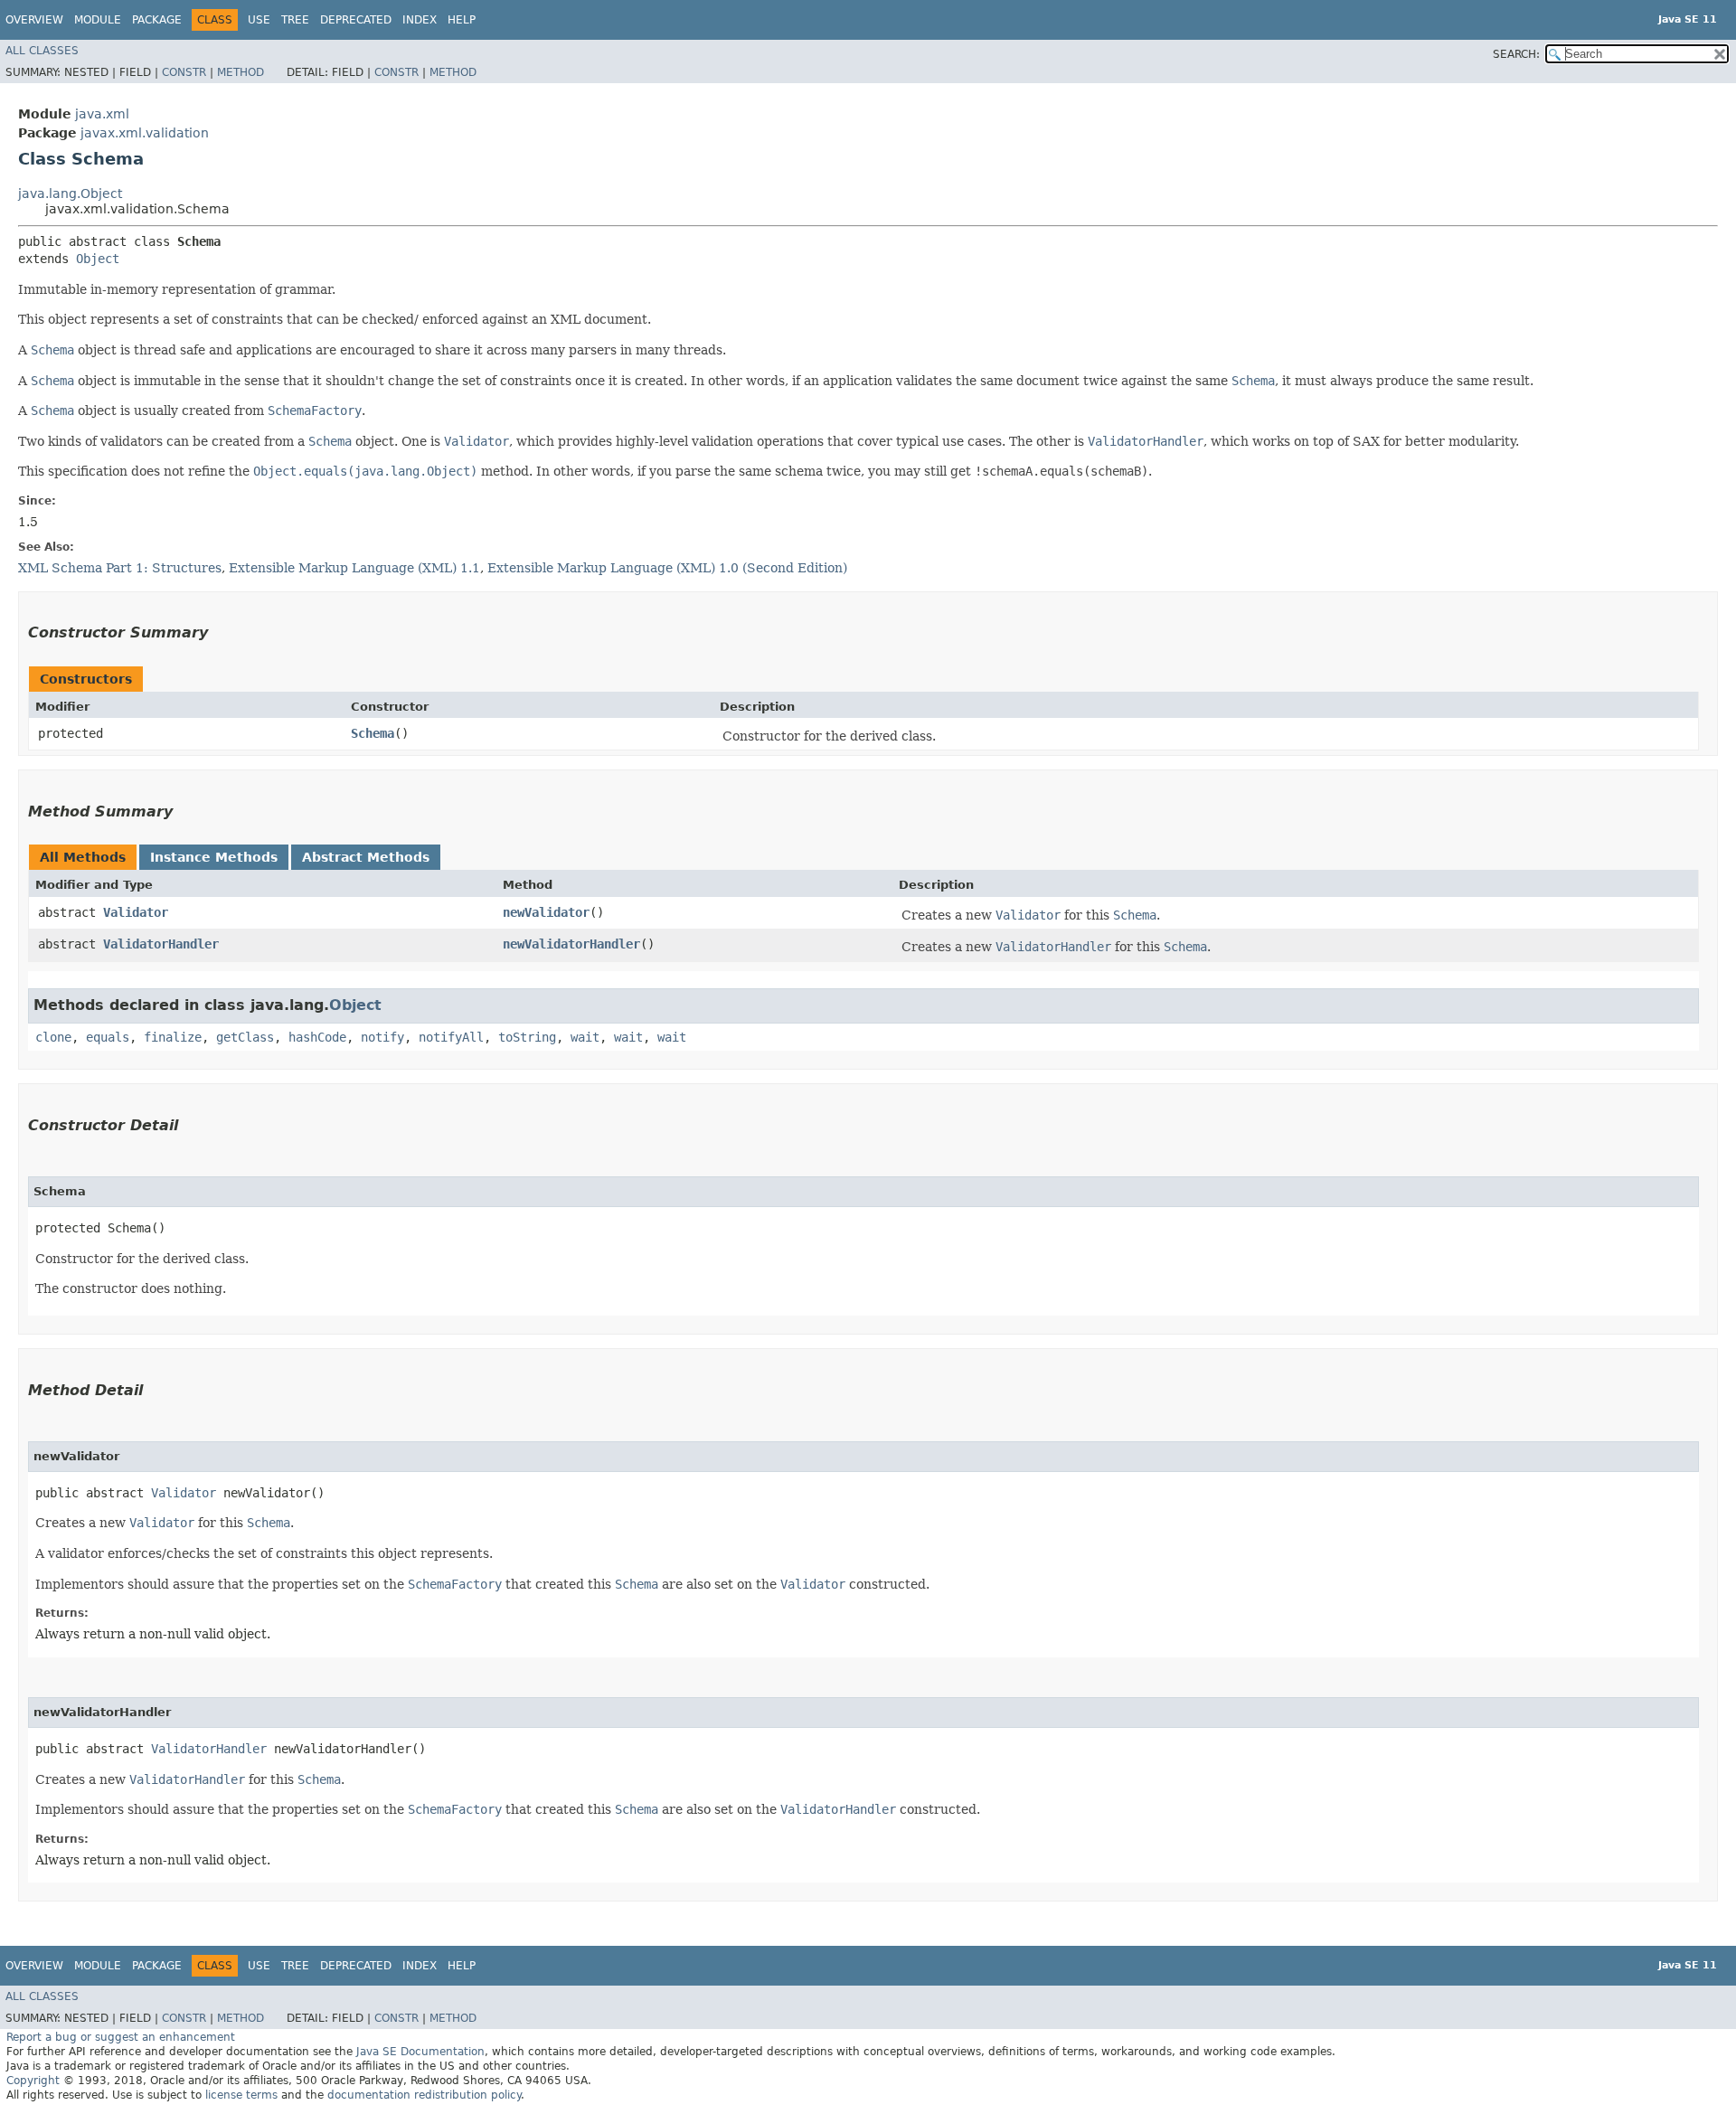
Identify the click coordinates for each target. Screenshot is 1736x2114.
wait (585, 1037)
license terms (241, 2095)
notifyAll (451, 1037)
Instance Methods (214, 857)
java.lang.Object (70, 193)
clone (53, 1037)
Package (157, 20)
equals (108, 1037)
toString (527, 1037)
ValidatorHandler (161, 944)
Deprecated (356, 20)
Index (420, 20)
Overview (34, 20)
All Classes (42, 51)
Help (462, 20)
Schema (373, 733)
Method (241, 72)
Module (98, 20)
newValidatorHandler (571, 944)
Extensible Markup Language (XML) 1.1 (354, 568)
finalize (173, 1037)
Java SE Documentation (420, 2052)
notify (382, 1037)
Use (259, 20)
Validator (136, 912)
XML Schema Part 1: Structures (120, 568)
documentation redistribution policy (424, 2095)
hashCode (317, 1037)
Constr (184, 72)
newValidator (546, 912)
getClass (245, 1037)
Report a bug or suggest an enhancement (121, 2037)
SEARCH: (1516, 54)
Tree (295, 20)
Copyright (33, 2081)
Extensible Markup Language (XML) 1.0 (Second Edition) (667, 568)
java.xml (102, 114)
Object (98, 259)
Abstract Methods (366, 857)
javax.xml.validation (145, 133)
